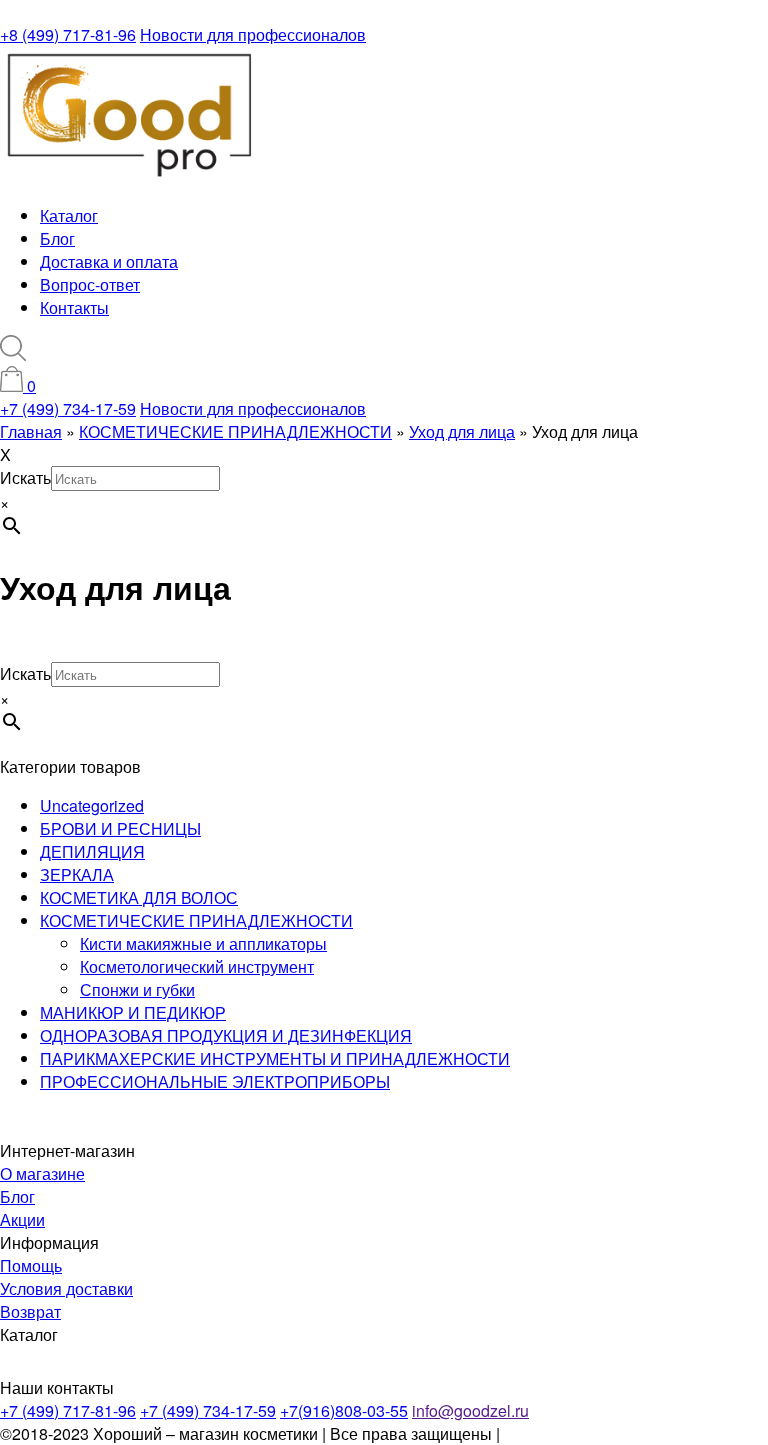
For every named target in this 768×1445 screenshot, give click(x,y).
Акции (22, 1219)
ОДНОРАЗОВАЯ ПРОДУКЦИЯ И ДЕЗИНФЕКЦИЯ (226, 1035)
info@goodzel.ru (470, 1410)
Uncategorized (92, 805)
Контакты (74, 307)
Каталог (69, 215)
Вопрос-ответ (90, 284)
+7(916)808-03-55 (344, 1410)
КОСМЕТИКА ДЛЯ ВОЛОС (139, 897)
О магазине (42, 1173)
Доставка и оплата (109, 261)
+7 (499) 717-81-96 (68, 1410)
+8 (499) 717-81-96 (68, 34)
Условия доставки (66, 1288)
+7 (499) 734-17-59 (68, 408)
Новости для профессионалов (253, 34)
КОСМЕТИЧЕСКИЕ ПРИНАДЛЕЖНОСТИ (196, 920)
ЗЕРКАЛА (77, 874)
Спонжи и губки (137, 989)
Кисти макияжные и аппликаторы (203, 943)
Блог (57, 238)
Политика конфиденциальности (621, 1433)
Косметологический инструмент (197, 966)
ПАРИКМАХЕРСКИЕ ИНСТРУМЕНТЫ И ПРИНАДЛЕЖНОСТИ (275, 1058)
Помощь (31, 1265)
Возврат (30, 1311)
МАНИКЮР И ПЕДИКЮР (133, 1012)
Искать (25, 477)
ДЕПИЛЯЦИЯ (92, 851)
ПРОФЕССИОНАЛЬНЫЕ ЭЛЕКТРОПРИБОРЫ (215, 1081)
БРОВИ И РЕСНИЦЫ (120, 828)
